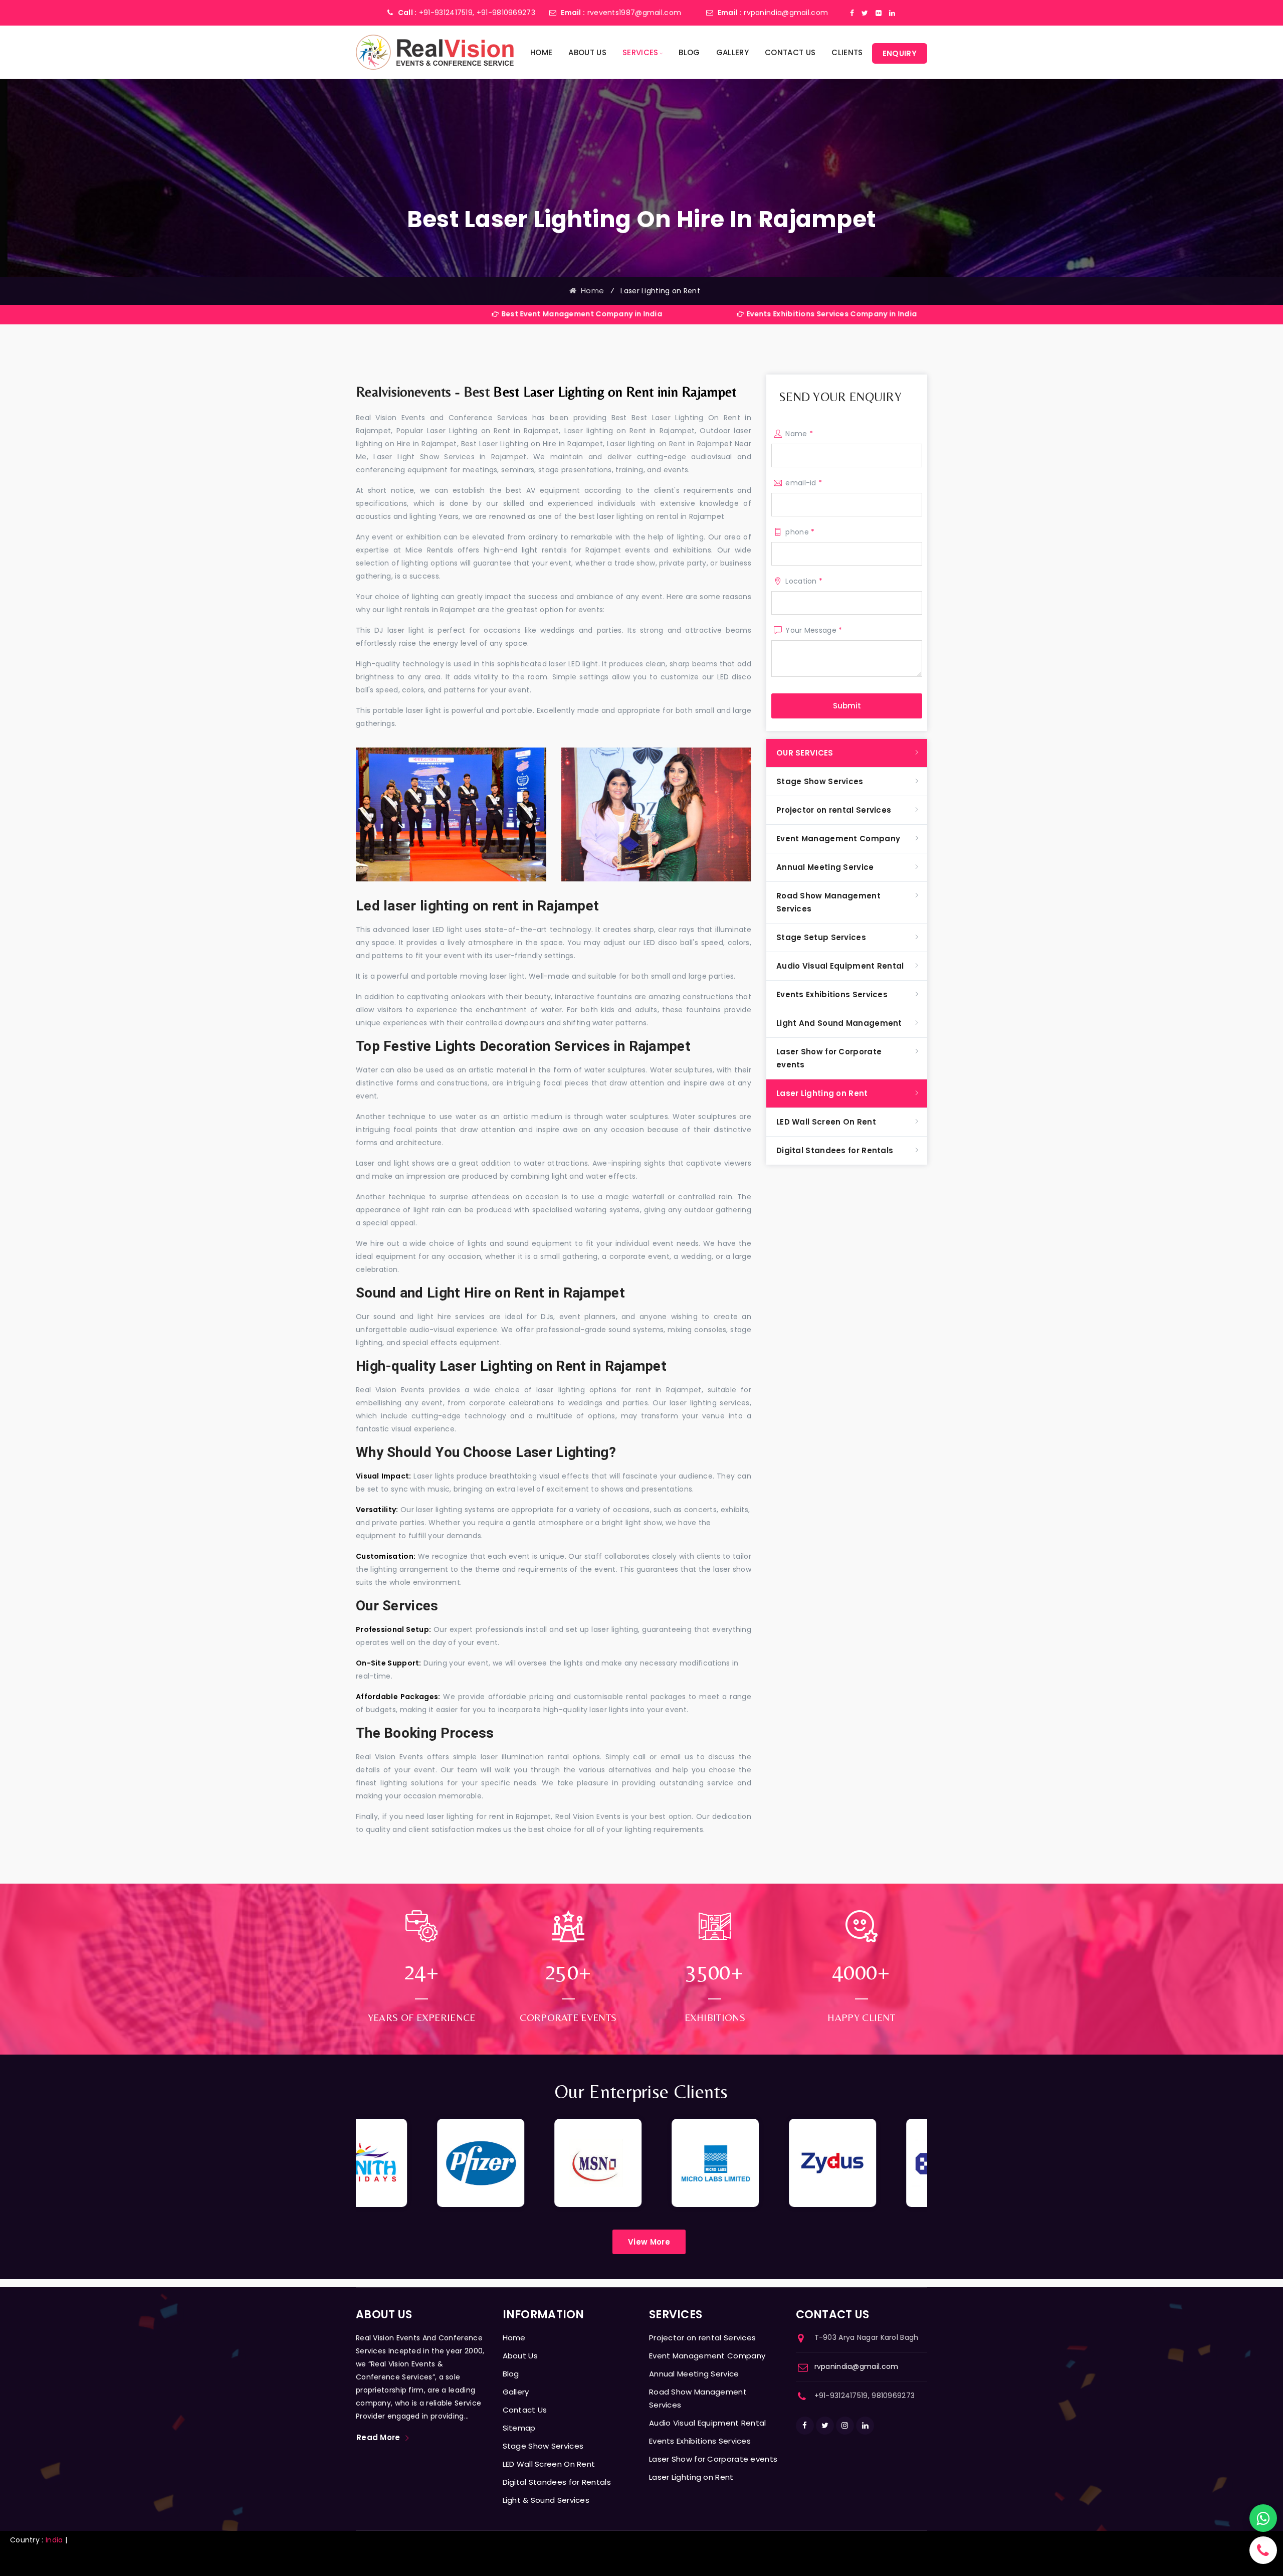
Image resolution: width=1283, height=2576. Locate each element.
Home (541, 52)
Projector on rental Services (834, 810)
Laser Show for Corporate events (829, 1058)
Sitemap (519, 2428)
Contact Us (790, 52)
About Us (587, 52)
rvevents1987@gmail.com (634, 13)
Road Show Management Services (828, 902)
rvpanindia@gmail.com (786, 13)
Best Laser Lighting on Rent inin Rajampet (615, 392)
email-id (804, 483)
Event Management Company (838, 839)
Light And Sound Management (839, 1023)
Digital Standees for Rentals (835, 1150)
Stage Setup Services (821, 937)
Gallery (732, 52)
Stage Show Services (820, 781)
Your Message (814, 630)
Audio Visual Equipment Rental (840, 966)
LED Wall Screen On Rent (826, 1122)
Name (799, 434)
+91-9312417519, (447, 13)
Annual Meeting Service (825, 867)
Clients (847, 52)
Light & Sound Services (546, 2500)
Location (804, 581)
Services (640, 52)
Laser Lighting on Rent (822, 1093)
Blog (689, 52)
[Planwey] (435, 52)
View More (649, 2242)
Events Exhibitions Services (832, 994)
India (54, 2540)
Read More (378, 2437)
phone (800, 532)
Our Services (805, 753)
